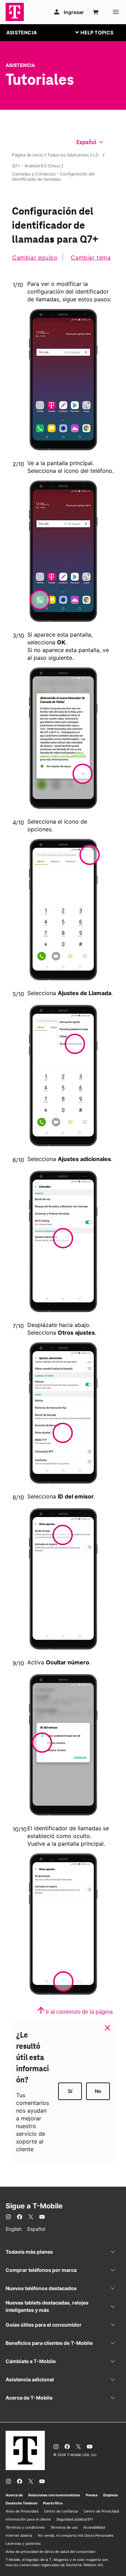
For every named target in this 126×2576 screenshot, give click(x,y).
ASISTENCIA (22, 32)
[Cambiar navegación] (100, 32)
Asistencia (20, 65)
